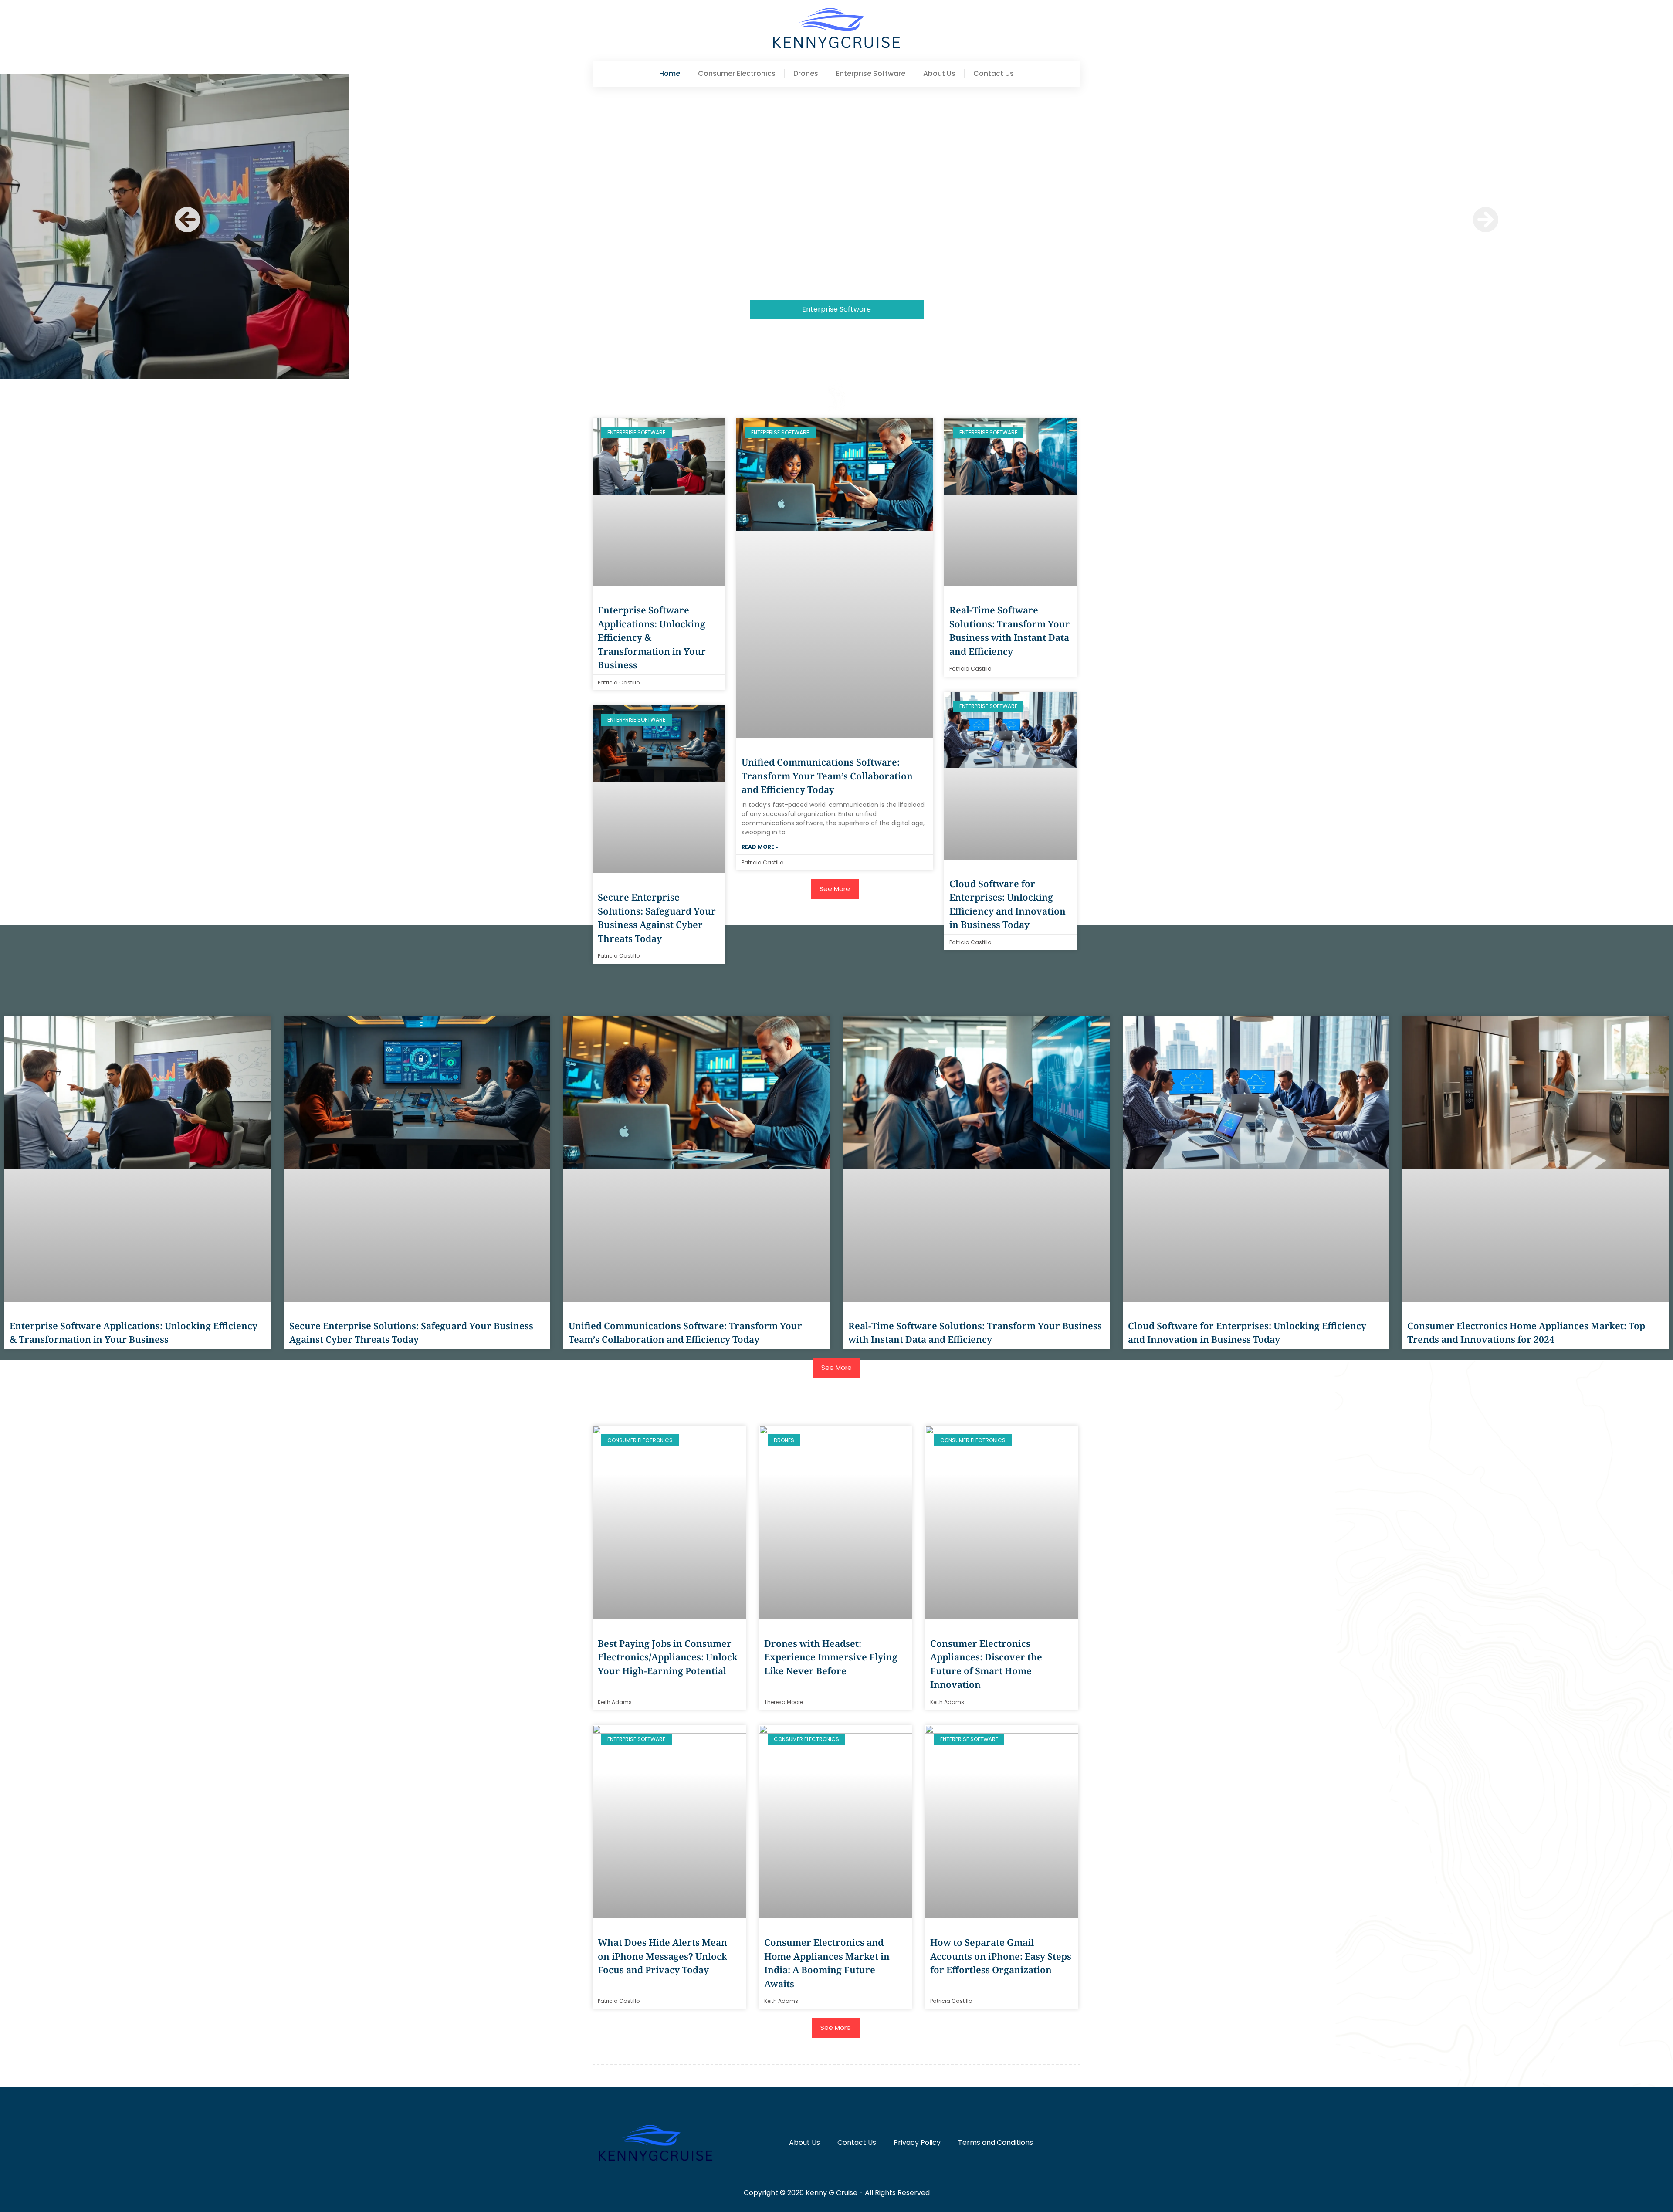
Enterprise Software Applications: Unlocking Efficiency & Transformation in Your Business (837, 347)
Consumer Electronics (737, 74)
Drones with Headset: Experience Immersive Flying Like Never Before (831, 1657)
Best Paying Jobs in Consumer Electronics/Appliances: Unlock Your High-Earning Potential (668, 1657)
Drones (806, 74)
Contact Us (994, 74)
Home (670, 74)
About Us (939, 74)
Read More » (760, 847)
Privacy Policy (917, 2143)
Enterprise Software (871, 74)
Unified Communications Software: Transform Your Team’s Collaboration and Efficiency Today (827, 776)
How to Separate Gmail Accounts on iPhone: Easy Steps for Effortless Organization (1001, 1956)
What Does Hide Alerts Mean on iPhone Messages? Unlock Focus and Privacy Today (662, 1956)
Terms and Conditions (996, 2143)
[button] (187, 220)
